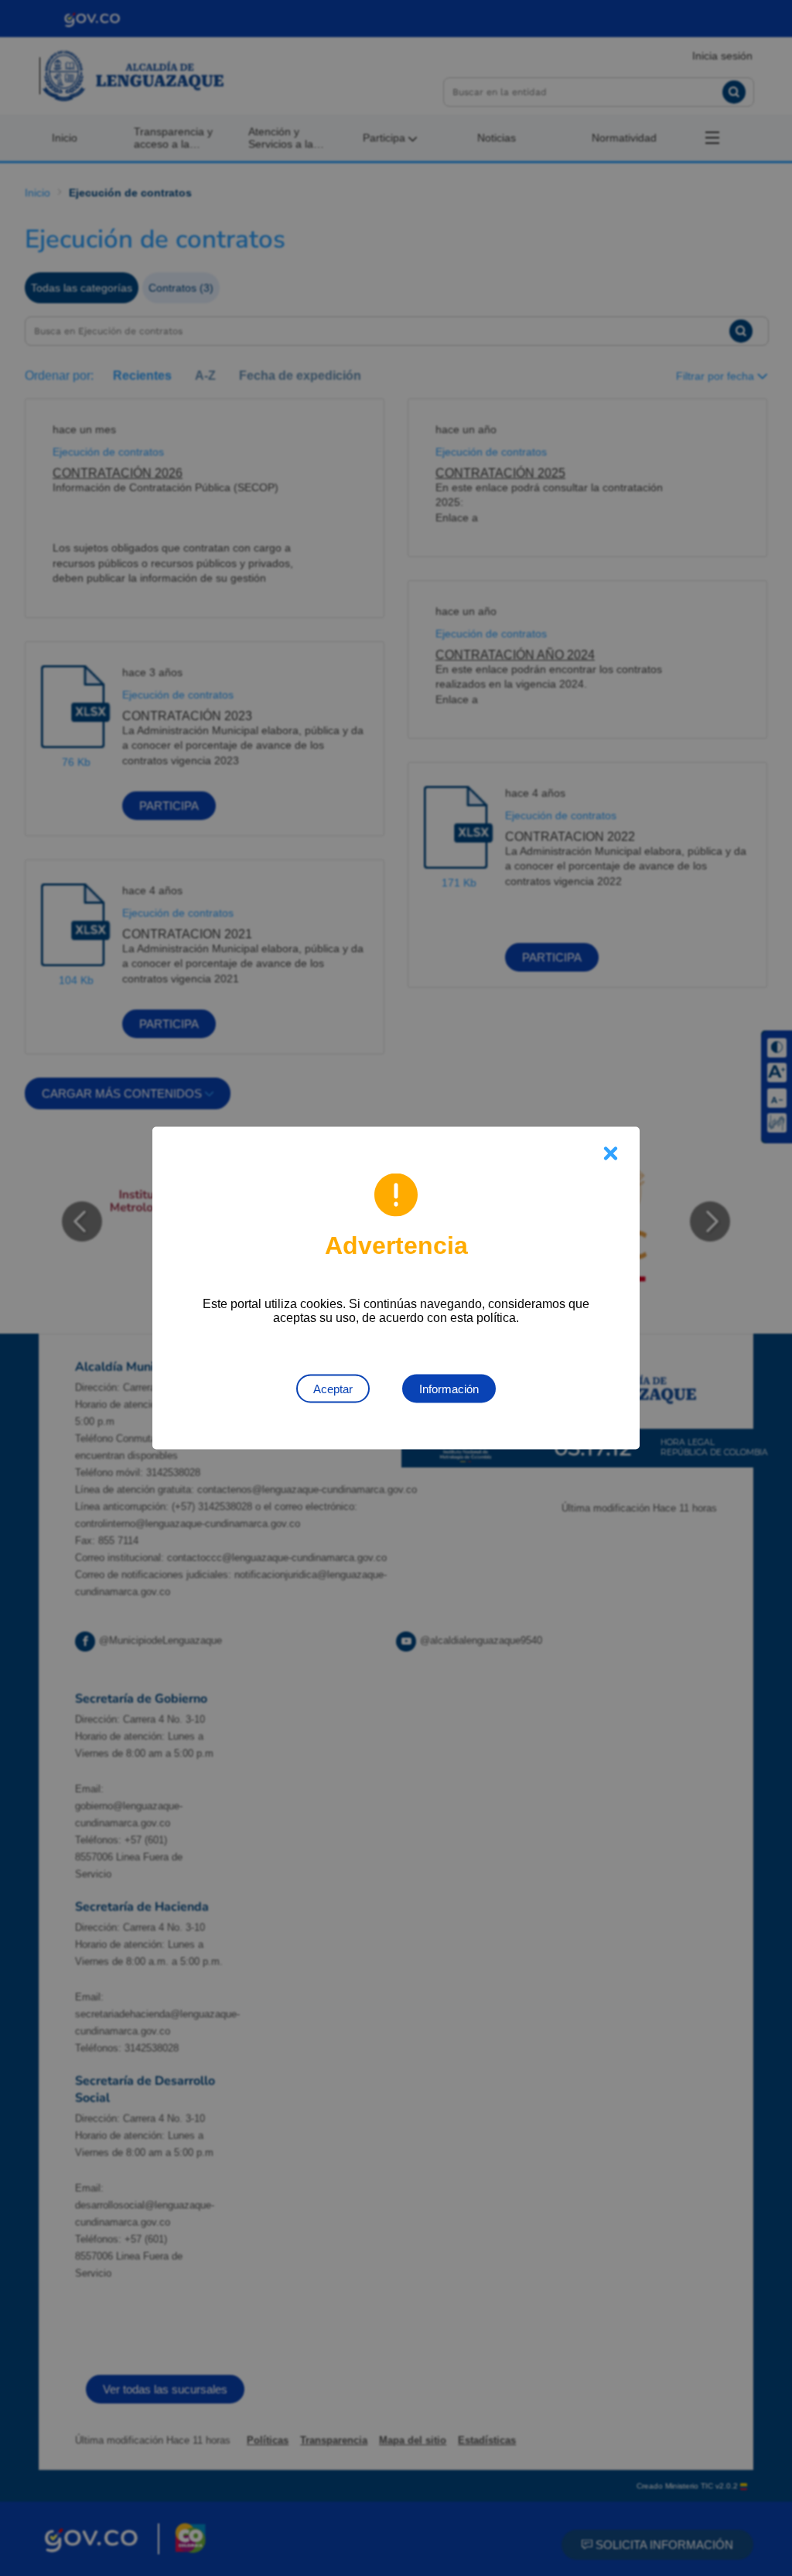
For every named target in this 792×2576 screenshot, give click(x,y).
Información (449, 1389)
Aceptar (333, 1389)
